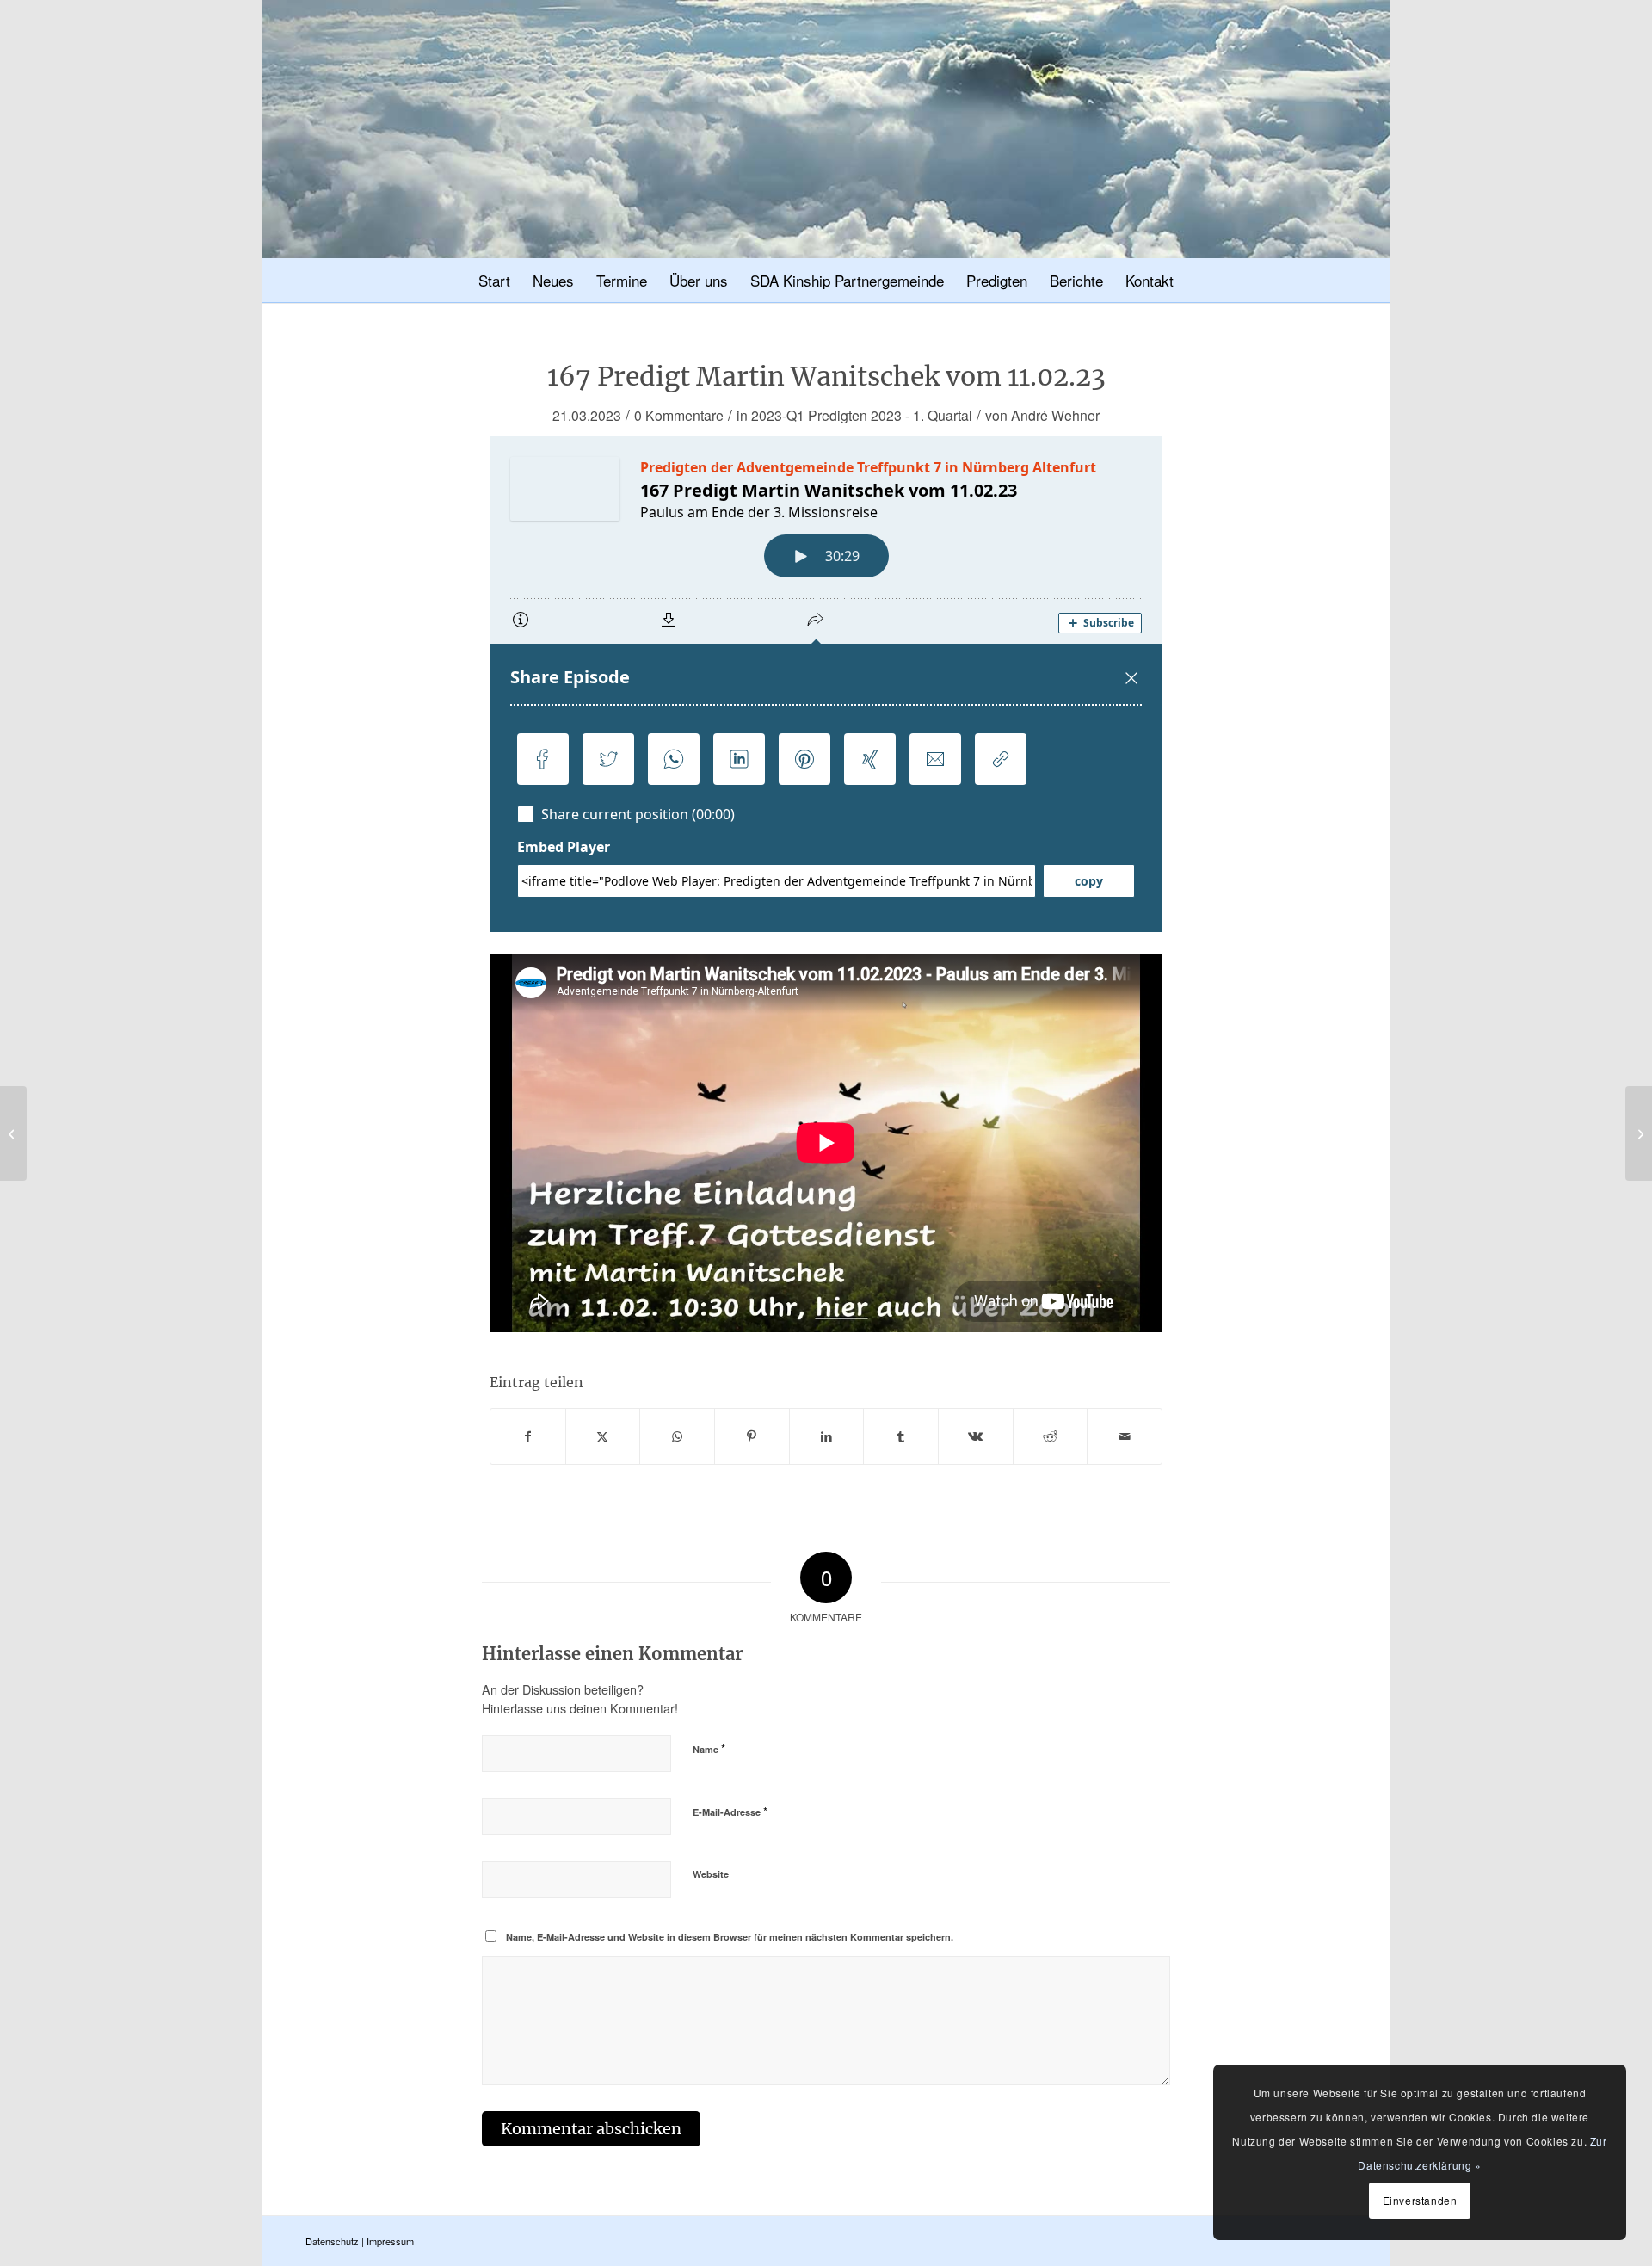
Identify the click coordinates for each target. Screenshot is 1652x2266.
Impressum (390, 2241)
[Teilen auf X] (603, 1436)
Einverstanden (1420, 2200)
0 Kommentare (679, 415)
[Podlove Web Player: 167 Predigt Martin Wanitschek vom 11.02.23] (826, 684)
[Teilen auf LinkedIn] (827, 1436)
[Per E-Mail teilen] (1125, 1436)
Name (709, 1748)
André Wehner (1055, 415)
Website (711, 1874)
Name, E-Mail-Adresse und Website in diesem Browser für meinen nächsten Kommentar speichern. (730, 1937)
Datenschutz (332, 2241)
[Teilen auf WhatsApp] (677, 1436)
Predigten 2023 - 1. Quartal (890, 415)
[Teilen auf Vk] (976, 1436)
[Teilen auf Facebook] (528, 1436)
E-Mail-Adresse (730, 1811)
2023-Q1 (778, 415)
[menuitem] (494, 283)
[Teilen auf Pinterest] (752, 1436)
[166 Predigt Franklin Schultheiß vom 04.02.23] (13, 1133)
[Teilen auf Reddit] (1051, 1436)
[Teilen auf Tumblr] (901, 1436)
